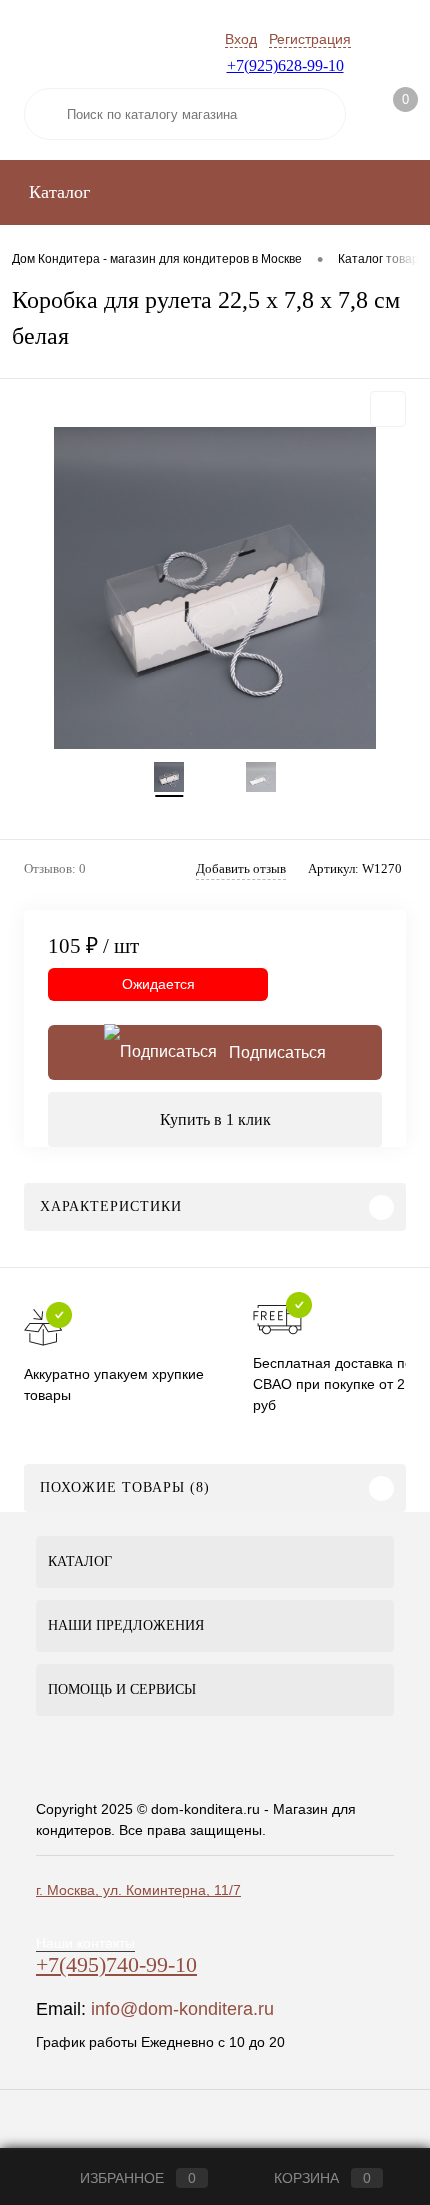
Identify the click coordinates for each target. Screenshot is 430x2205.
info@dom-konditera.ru (182, 2009)
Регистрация (310, 39)
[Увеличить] (215, 588)
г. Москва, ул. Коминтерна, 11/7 (138, 1890)
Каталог (57, 192)
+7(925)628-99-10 (285, 65)
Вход (241, 39)
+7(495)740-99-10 (116, 1964)
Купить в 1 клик (215, 1119)
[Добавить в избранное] (388, 409)
